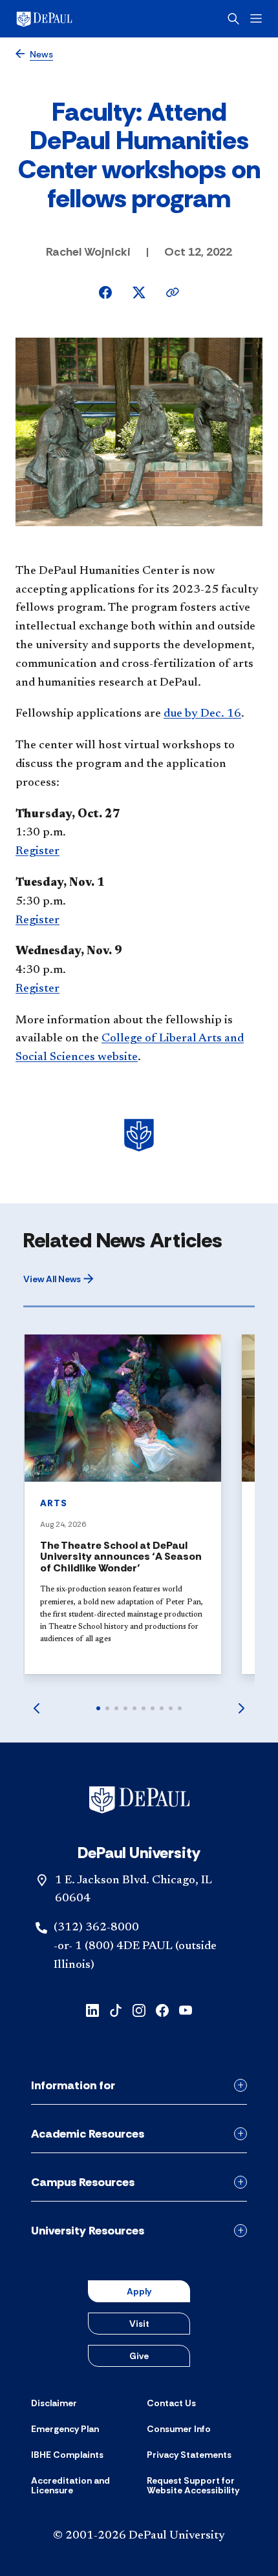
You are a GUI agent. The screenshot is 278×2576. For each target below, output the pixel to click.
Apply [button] (139, 2291)
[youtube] (186, 2009)
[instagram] (139, 2009)
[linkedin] (92, 2009)
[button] (59, 1279)
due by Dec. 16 (202, 714)
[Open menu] (256, 18)
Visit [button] (139, 2324)
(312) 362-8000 (96, 1928)
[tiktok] (116, 2009)
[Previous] (36, 1708)
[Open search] (233, 19)
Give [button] (139, 2356)
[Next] (242, 1708)
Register (37, 852)
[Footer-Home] (139, 1800)
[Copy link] (173, 292)
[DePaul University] (65, 19)
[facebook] (162, 2009)
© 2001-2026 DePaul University (139, 2536)
